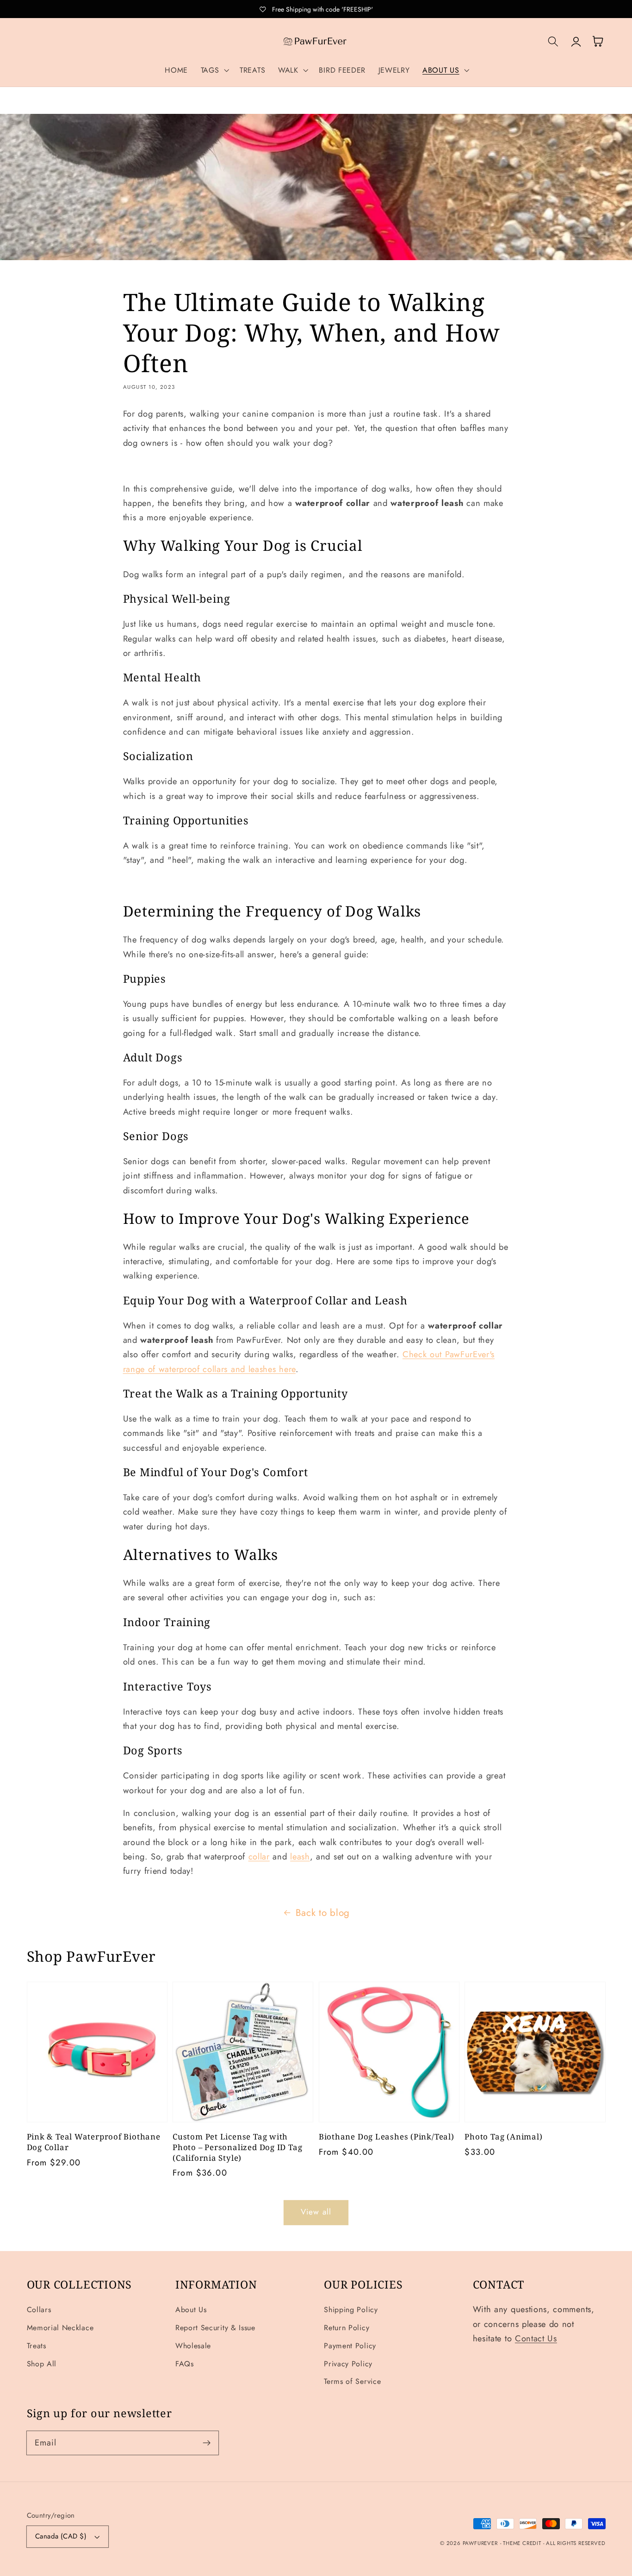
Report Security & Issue (215, 2328)
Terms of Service (352, 2381)
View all (316, 2212)
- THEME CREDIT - (523, 2543)
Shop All (42, 2364)
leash (300, 1856)
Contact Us (536, 2338)
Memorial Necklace (60, 2328)
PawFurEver (480, 2543)
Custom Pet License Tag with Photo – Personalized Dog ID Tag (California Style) (237, 2147)
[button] (214, 70)
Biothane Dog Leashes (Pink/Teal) (387, 2137)
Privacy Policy (348, 2364)
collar (259, 1856)
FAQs (185, 2364)
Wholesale (193, 2346)
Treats (37, 2346)
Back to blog (323, 1913)
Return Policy (347, 2328)
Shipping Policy (351, 2310)
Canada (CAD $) (61, 2536)
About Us (191, 2310)
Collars (39, 2310)
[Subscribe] (207, 2443)
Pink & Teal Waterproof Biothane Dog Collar (94, 2142)
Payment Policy (350, 2346)
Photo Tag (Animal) (503, 2137)
